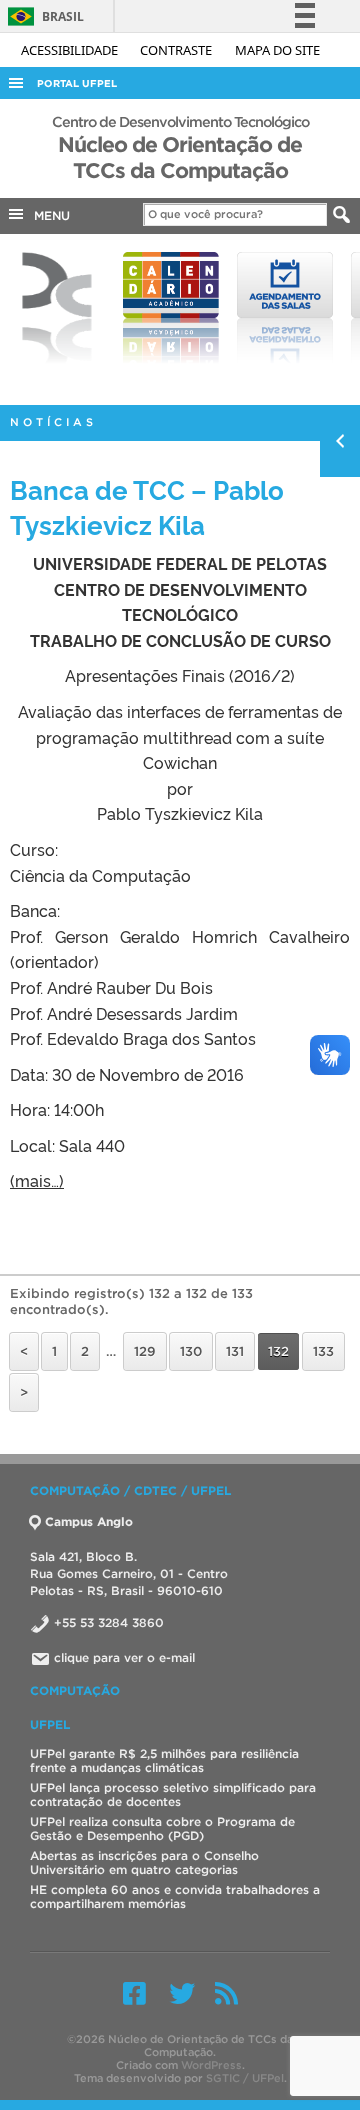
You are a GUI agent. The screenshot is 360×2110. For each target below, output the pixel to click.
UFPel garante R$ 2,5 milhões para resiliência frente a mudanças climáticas (164, 1760)
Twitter (182, 1993)
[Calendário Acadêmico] (171, 308)
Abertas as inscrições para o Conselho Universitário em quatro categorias (144, 1862)
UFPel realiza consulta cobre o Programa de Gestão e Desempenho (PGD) (162, 1828)
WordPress (211, 2065)
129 (145, 1351)
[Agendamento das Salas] (285, 308)
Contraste (177, 50)
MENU (48, 215)
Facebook (134, 1993)
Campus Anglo (89, 1521)
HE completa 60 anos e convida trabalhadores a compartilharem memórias (175, 1896)
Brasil (42, 16)
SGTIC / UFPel (245, 2078)
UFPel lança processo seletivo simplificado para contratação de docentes (173, 1794)
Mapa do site (277, 50)
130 (191, 1351)
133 (323, 1351)
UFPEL (50, 1724)
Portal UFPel (77, 83)
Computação (75, 1690)
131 (235, 1351)
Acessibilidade (71, 50)
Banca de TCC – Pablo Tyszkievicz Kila (147, 506)
